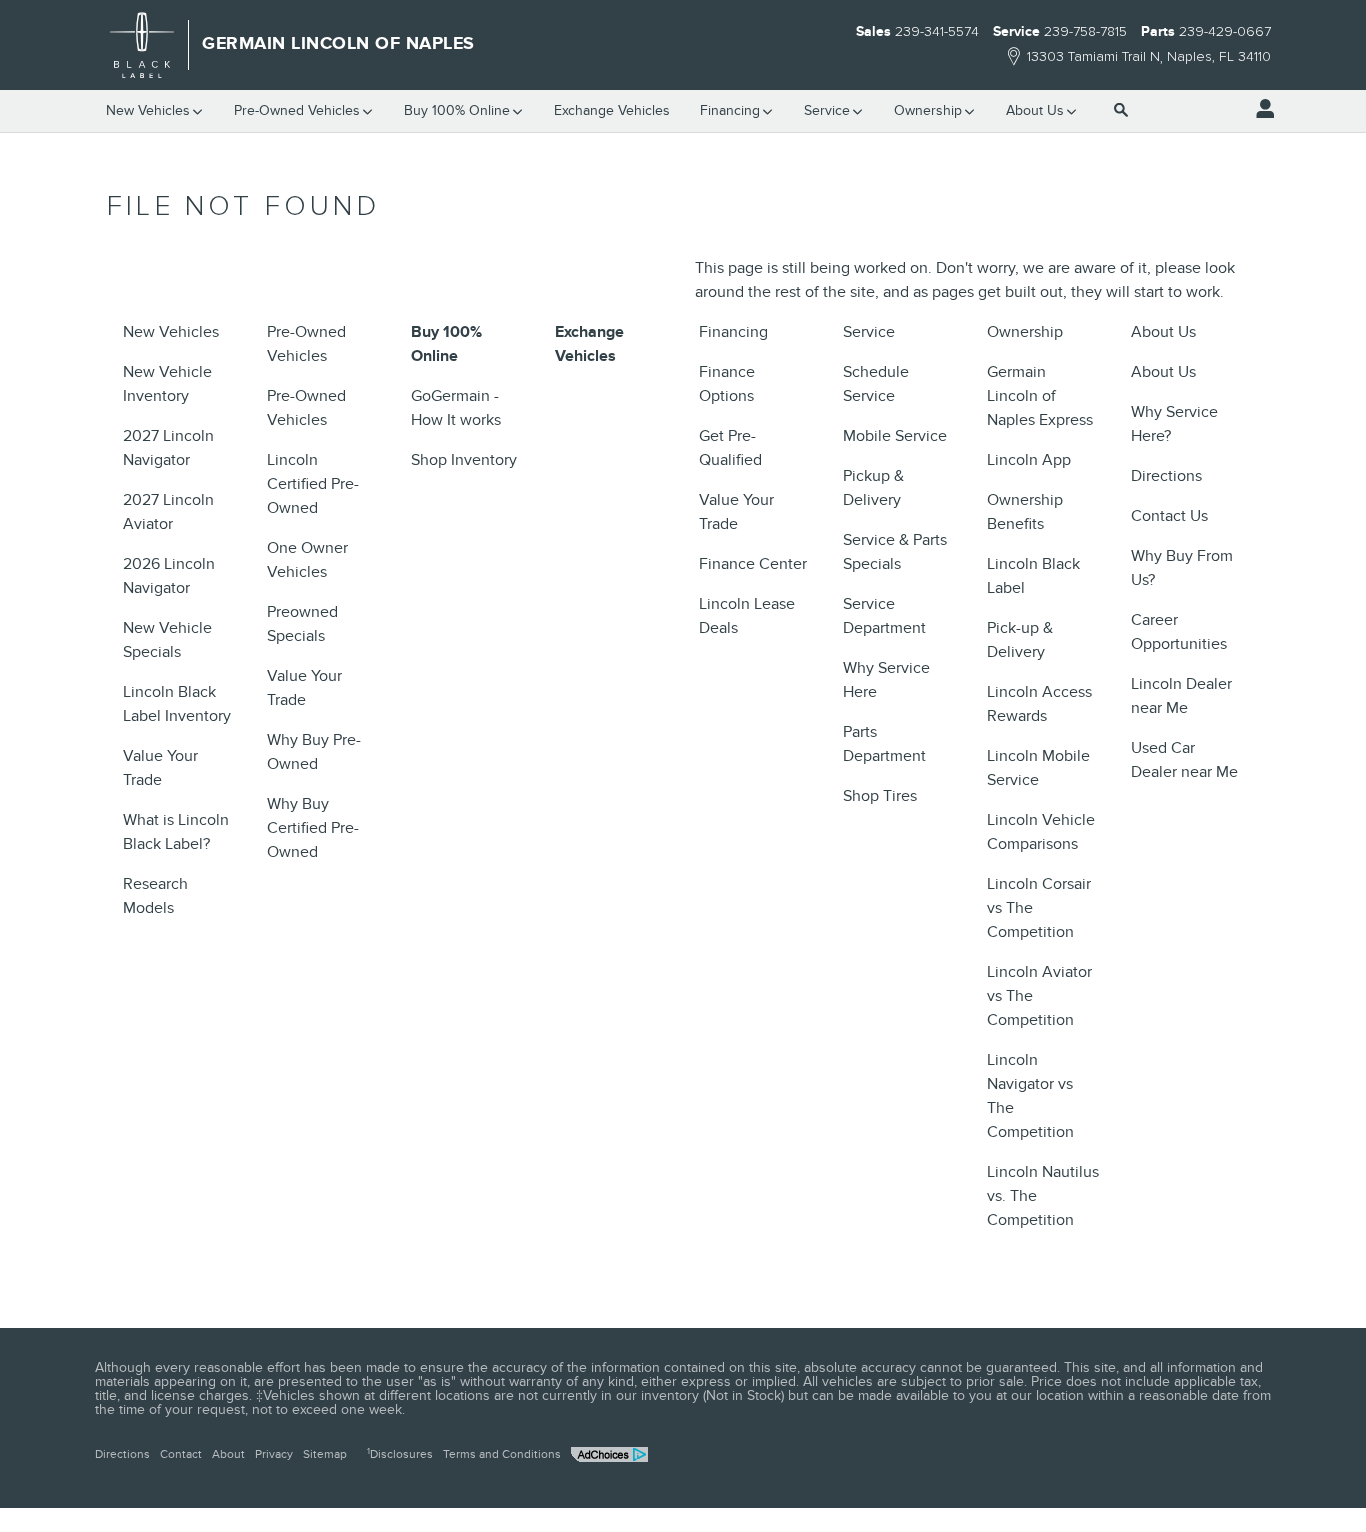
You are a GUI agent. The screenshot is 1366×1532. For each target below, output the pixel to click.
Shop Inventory (464, 460)
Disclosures (400, 1454)
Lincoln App (1029, 460)
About (228, 1454)
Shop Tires (880, 796)
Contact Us (1169, 516)
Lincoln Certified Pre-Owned (313, 484)
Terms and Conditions (502, 1454)
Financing (730, 110)
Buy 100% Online (457, 110)
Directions (1166, 476)
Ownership (928, 110)
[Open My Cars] (1260, 109)
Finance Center (753, 564)
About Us (1035, 110)
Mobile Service (895, 436)
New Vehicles (148, 110)
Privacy (274, 1454)
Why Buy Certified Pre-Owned (313, 828)
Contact (181, 1454)
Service (827, 110)
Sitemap (325, 1454)
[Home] (142, 45)
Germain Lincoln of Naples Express (1040, 396)
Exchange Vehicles (612, 110)
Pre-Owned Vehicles (297, 110)
